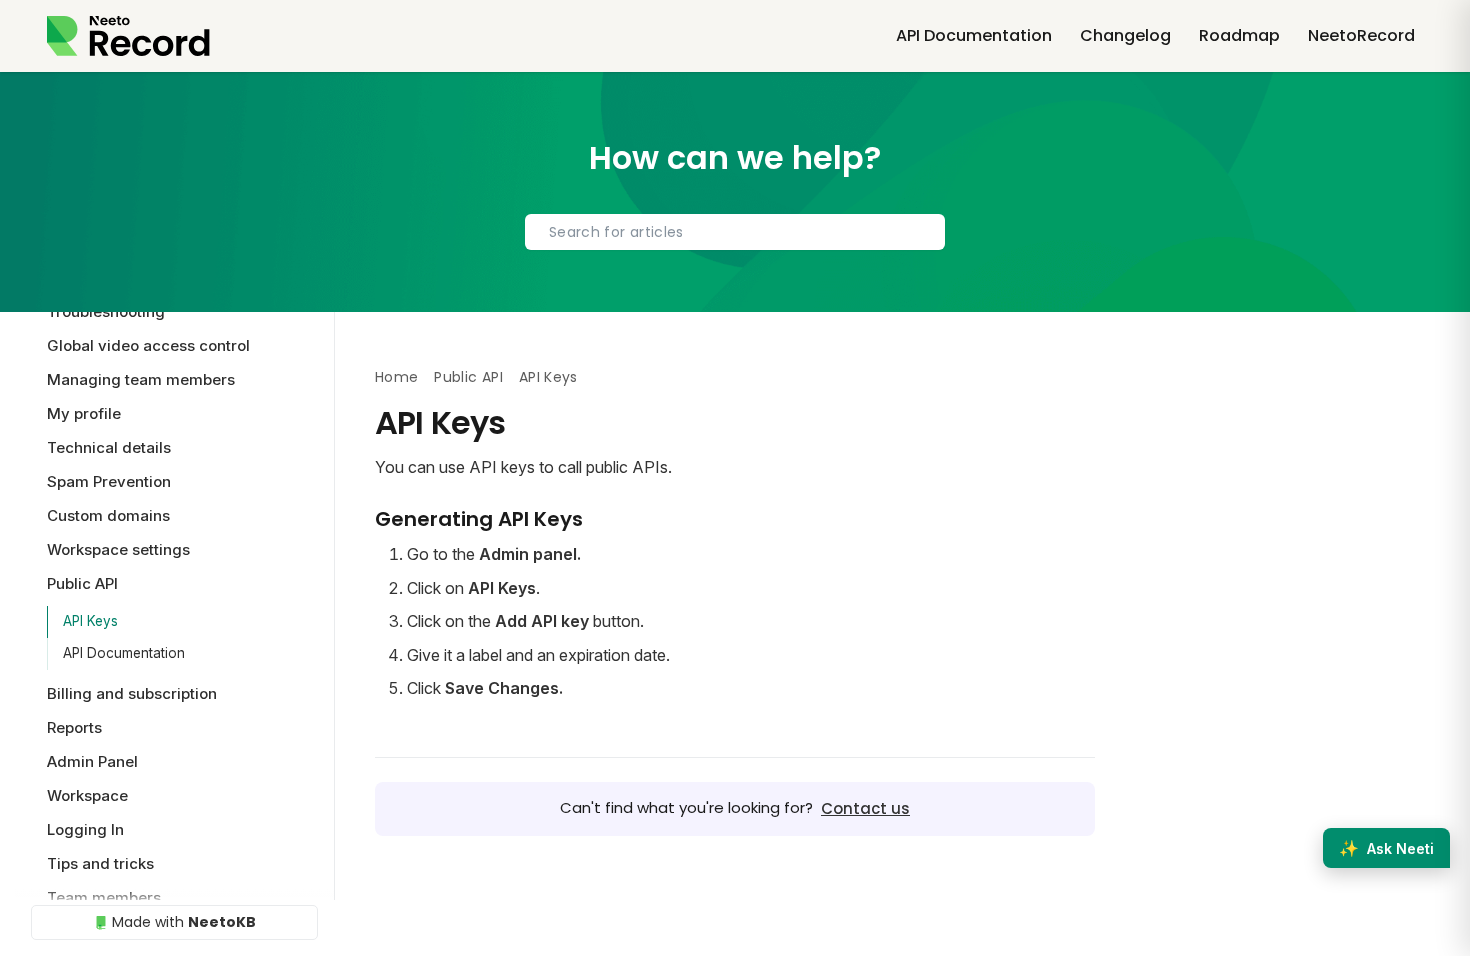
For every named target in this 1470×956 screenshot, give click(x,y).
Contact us (865, 808)
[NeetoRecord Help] (128, 36)
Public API (468, 377)
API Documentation (124, 653)
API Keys (90, 621)
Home (396, 377)
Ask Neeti (1386, 848)
